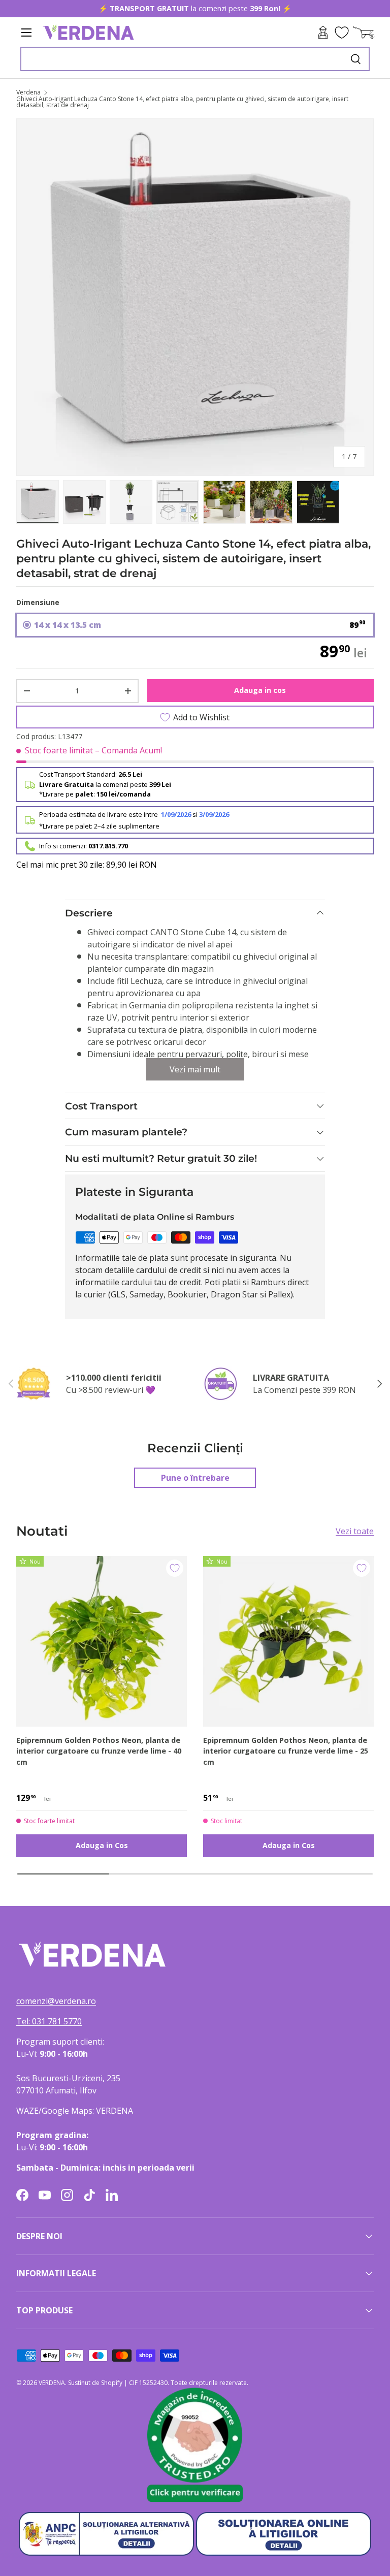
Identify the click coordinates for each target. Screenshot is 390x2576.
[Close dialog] (368, 1170)
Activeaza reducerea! (257, 1341)
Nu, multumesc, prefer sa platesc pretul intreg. (257, 1364)
